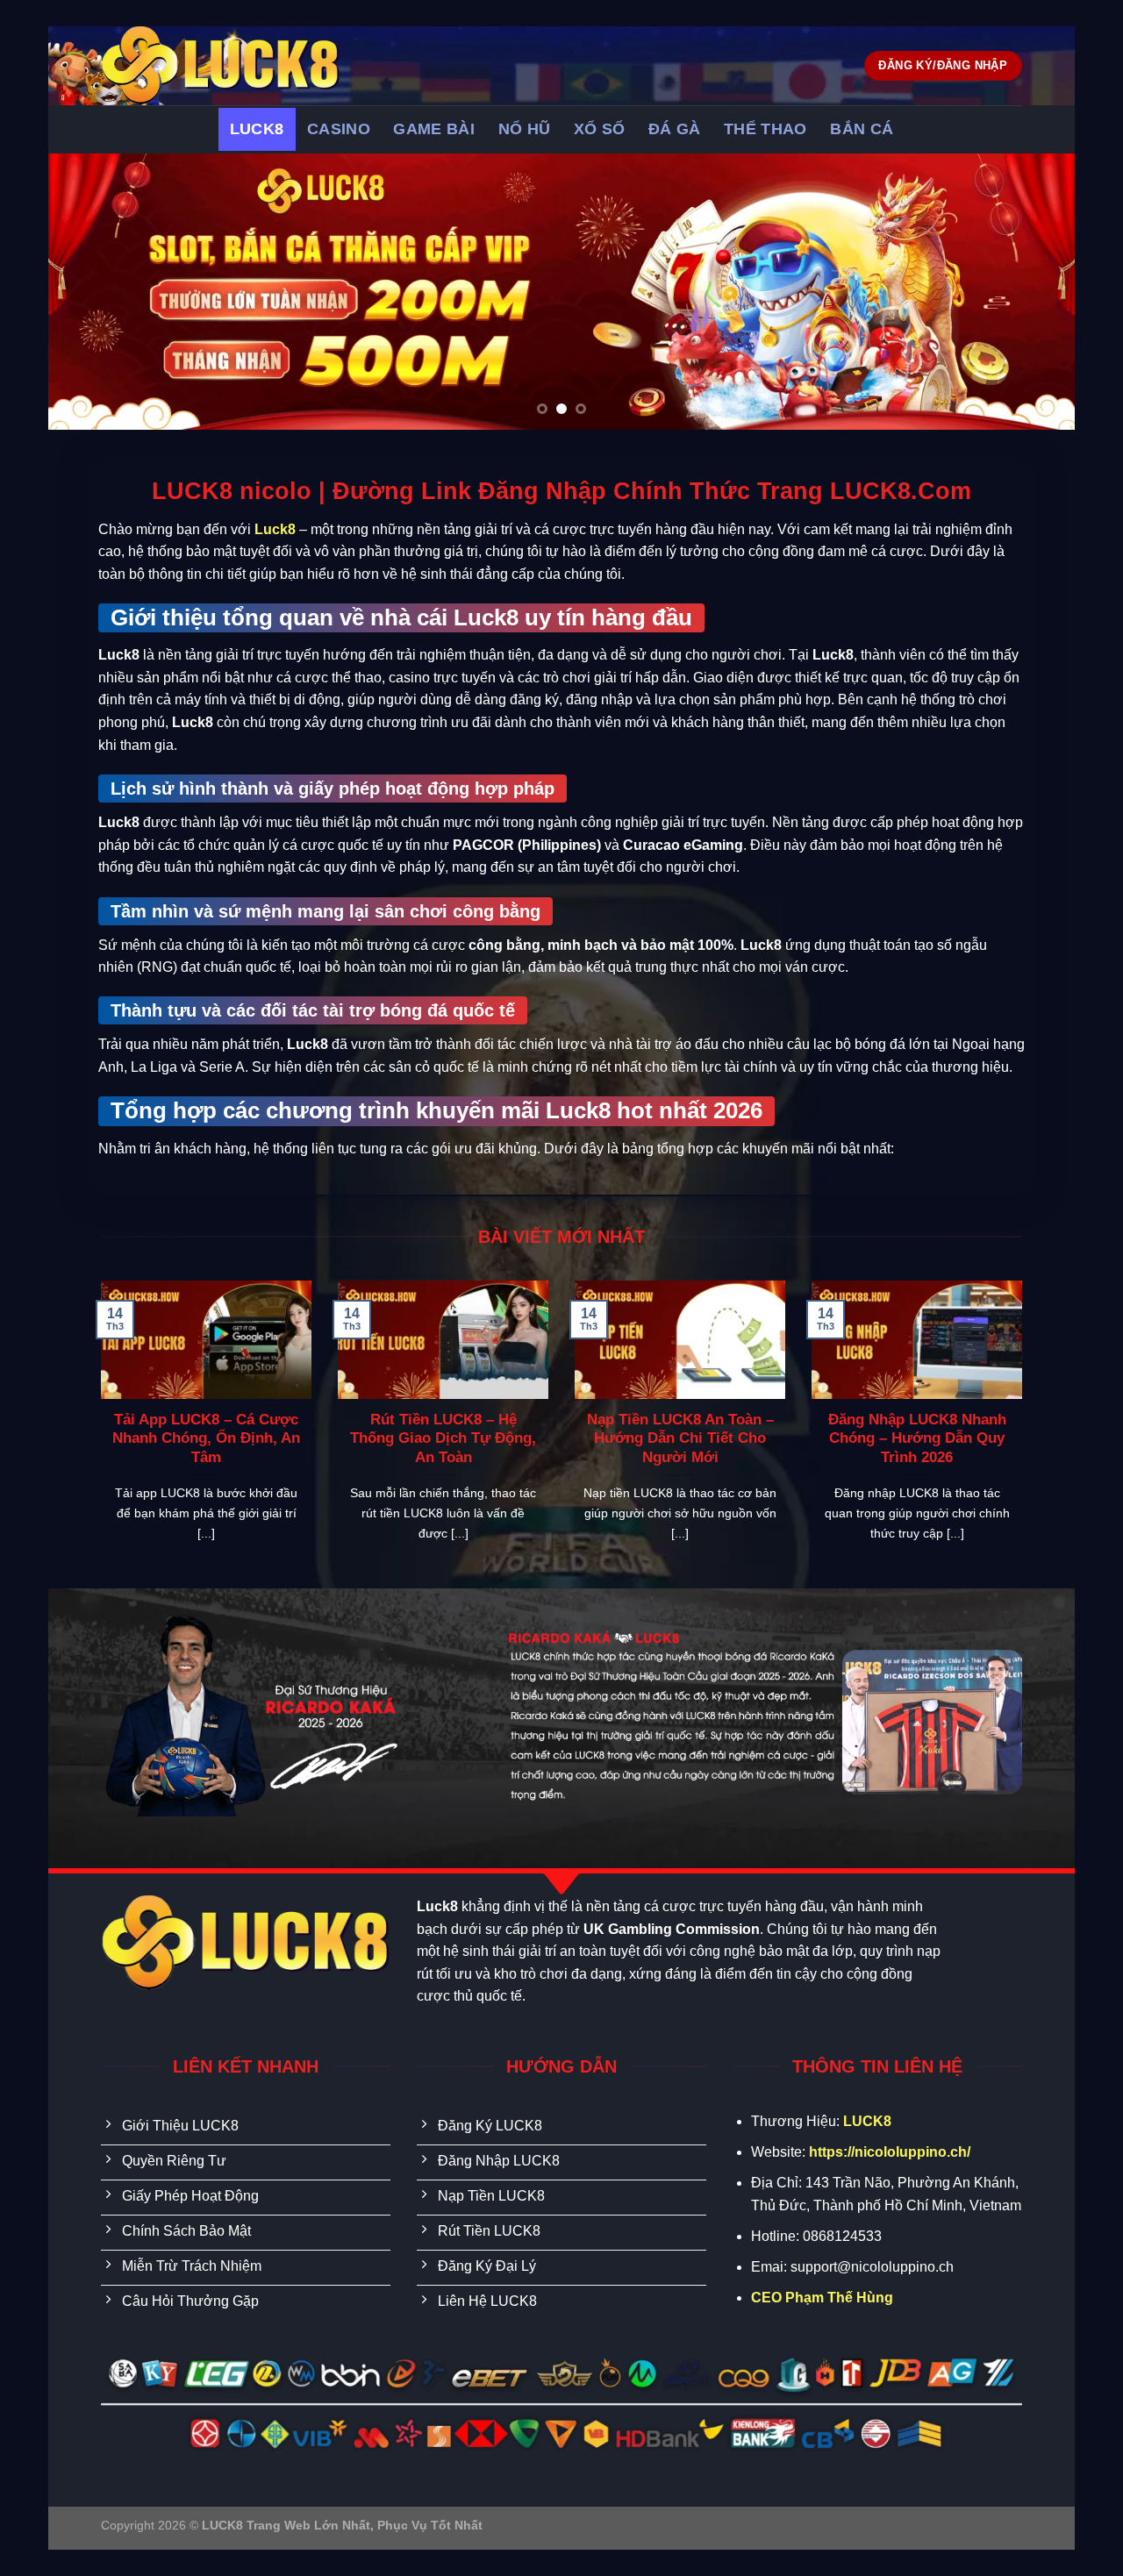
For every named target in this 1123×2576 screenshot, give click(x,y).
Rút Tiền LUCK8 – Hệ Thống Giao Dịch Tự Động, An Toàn (443, 1438)
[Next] (1032, 292)
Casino (339, 129)
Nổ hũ (525, 129)
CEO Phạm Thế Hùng (822, 2298)
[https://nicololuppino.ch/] (277, 66)
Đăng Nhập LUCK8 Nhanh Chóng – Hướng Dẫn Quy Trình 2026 (917, 1438)
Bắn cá (862, 129)
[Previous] (91, 292)
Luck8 (257, 129)
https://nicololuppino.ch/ (890, 2152)
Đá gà (675, 129)
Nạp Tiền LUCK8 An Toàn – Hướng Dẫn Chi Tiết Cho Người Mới (680, 1438)
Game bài (434, 129)
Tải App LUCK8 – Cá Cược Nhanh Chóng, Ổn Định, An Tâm (206, 1438)
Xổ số (600, 129)
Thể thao (765, 129)
